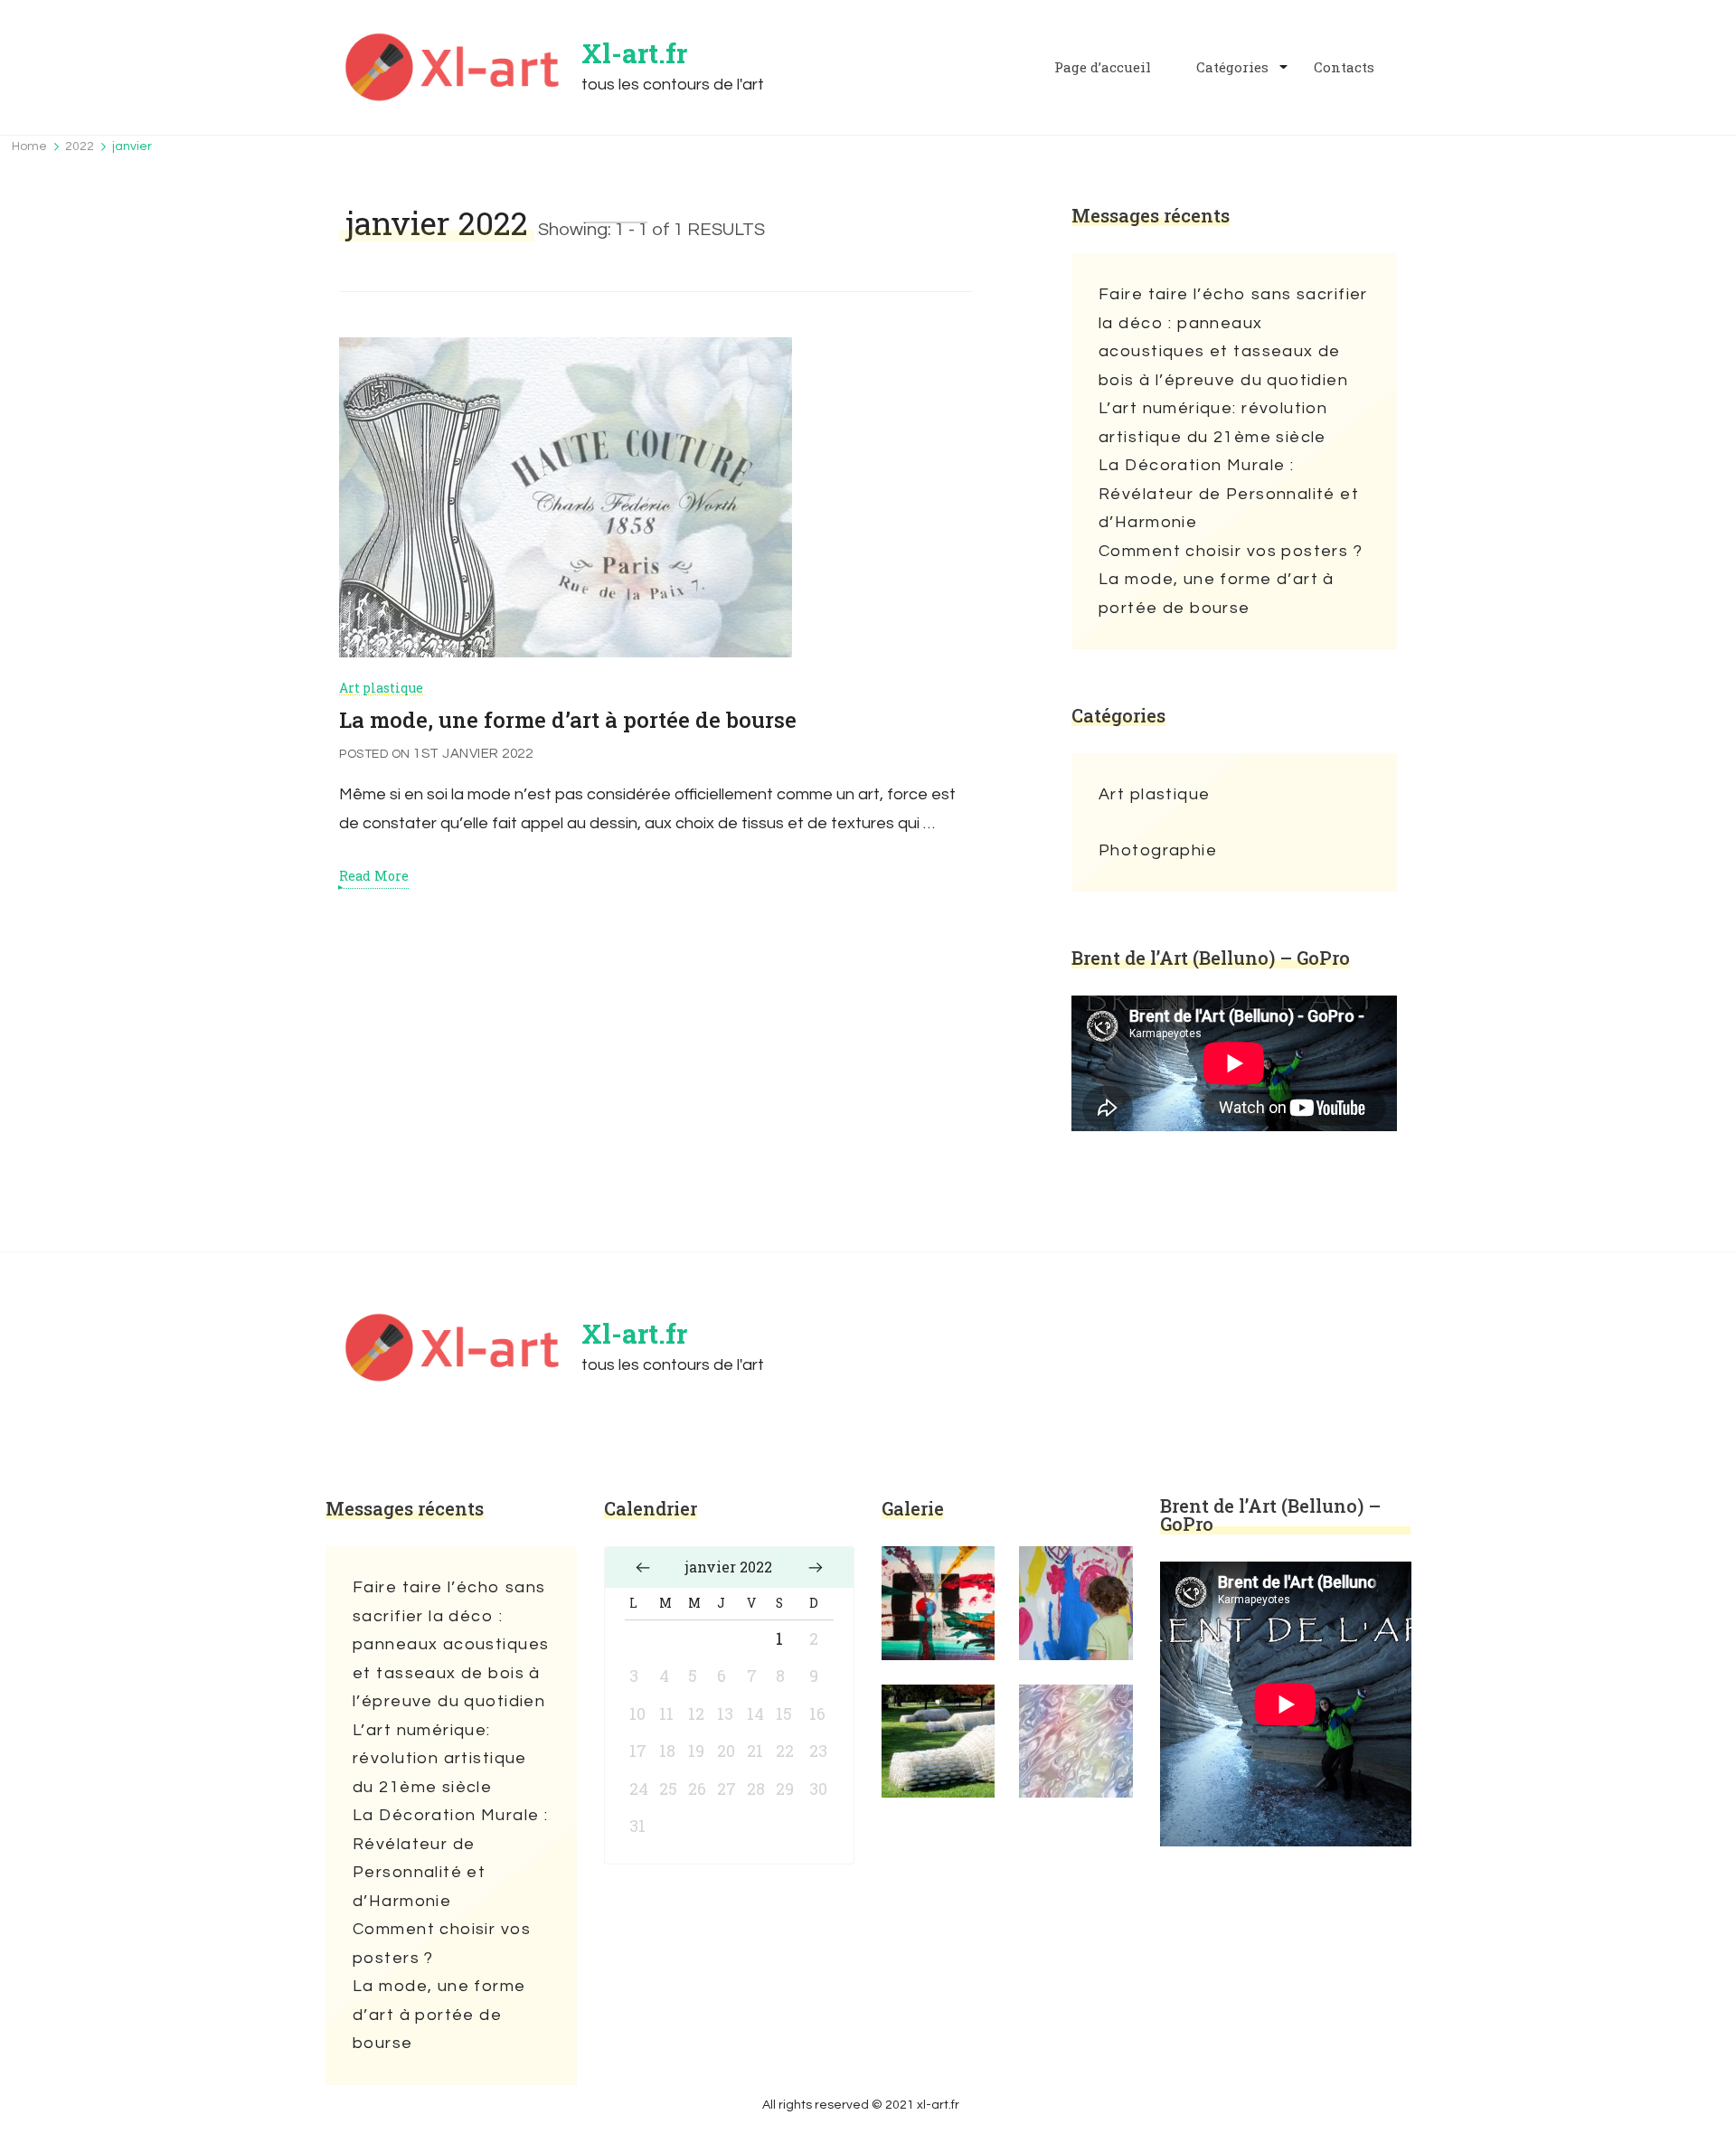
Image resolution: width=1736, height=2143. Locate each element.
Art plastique (381, 688)
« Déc (643, 1567)
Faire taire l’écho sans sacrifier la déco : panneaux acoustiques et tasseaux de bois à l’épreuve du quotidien (1233, 337)
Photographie (1158, 850)
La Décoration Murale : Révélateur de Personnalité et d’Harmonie (1229, 494)
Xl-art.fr (634, 53)
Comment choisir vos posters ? (1231, 551)
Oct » (816, 1567)
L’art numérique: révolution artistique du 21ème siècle (1213, 423)
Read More (374, 876)
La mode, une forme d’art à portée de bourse (568, 720)
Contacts (1344, 67)
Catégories (1232, 67)
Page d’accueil (1103, 67)
